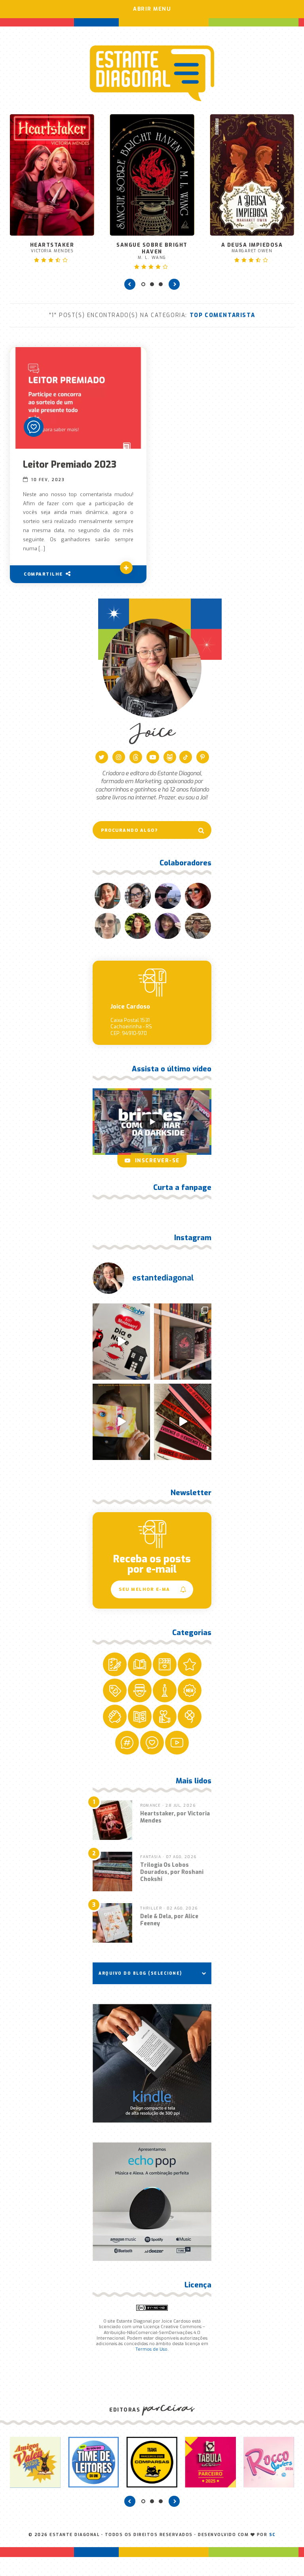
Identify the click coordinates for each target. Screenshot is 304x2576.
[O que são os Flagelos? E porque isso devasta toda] (183, 1342)
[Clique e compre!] (152, 2063)
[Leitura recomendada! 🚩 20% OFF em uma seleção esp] (121, 1422)
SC (273, 2535)
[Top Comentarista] (34, 427)
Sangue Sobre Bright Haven (152, 251)
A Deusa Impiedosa (252, 247)
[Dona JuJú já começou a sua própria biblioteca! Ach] (121, 1342)
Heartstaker (52, 247)
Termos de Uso (151, 2349)
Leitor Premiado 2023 (70, 465)
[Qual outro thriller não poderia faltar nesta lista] (183, 1422)
